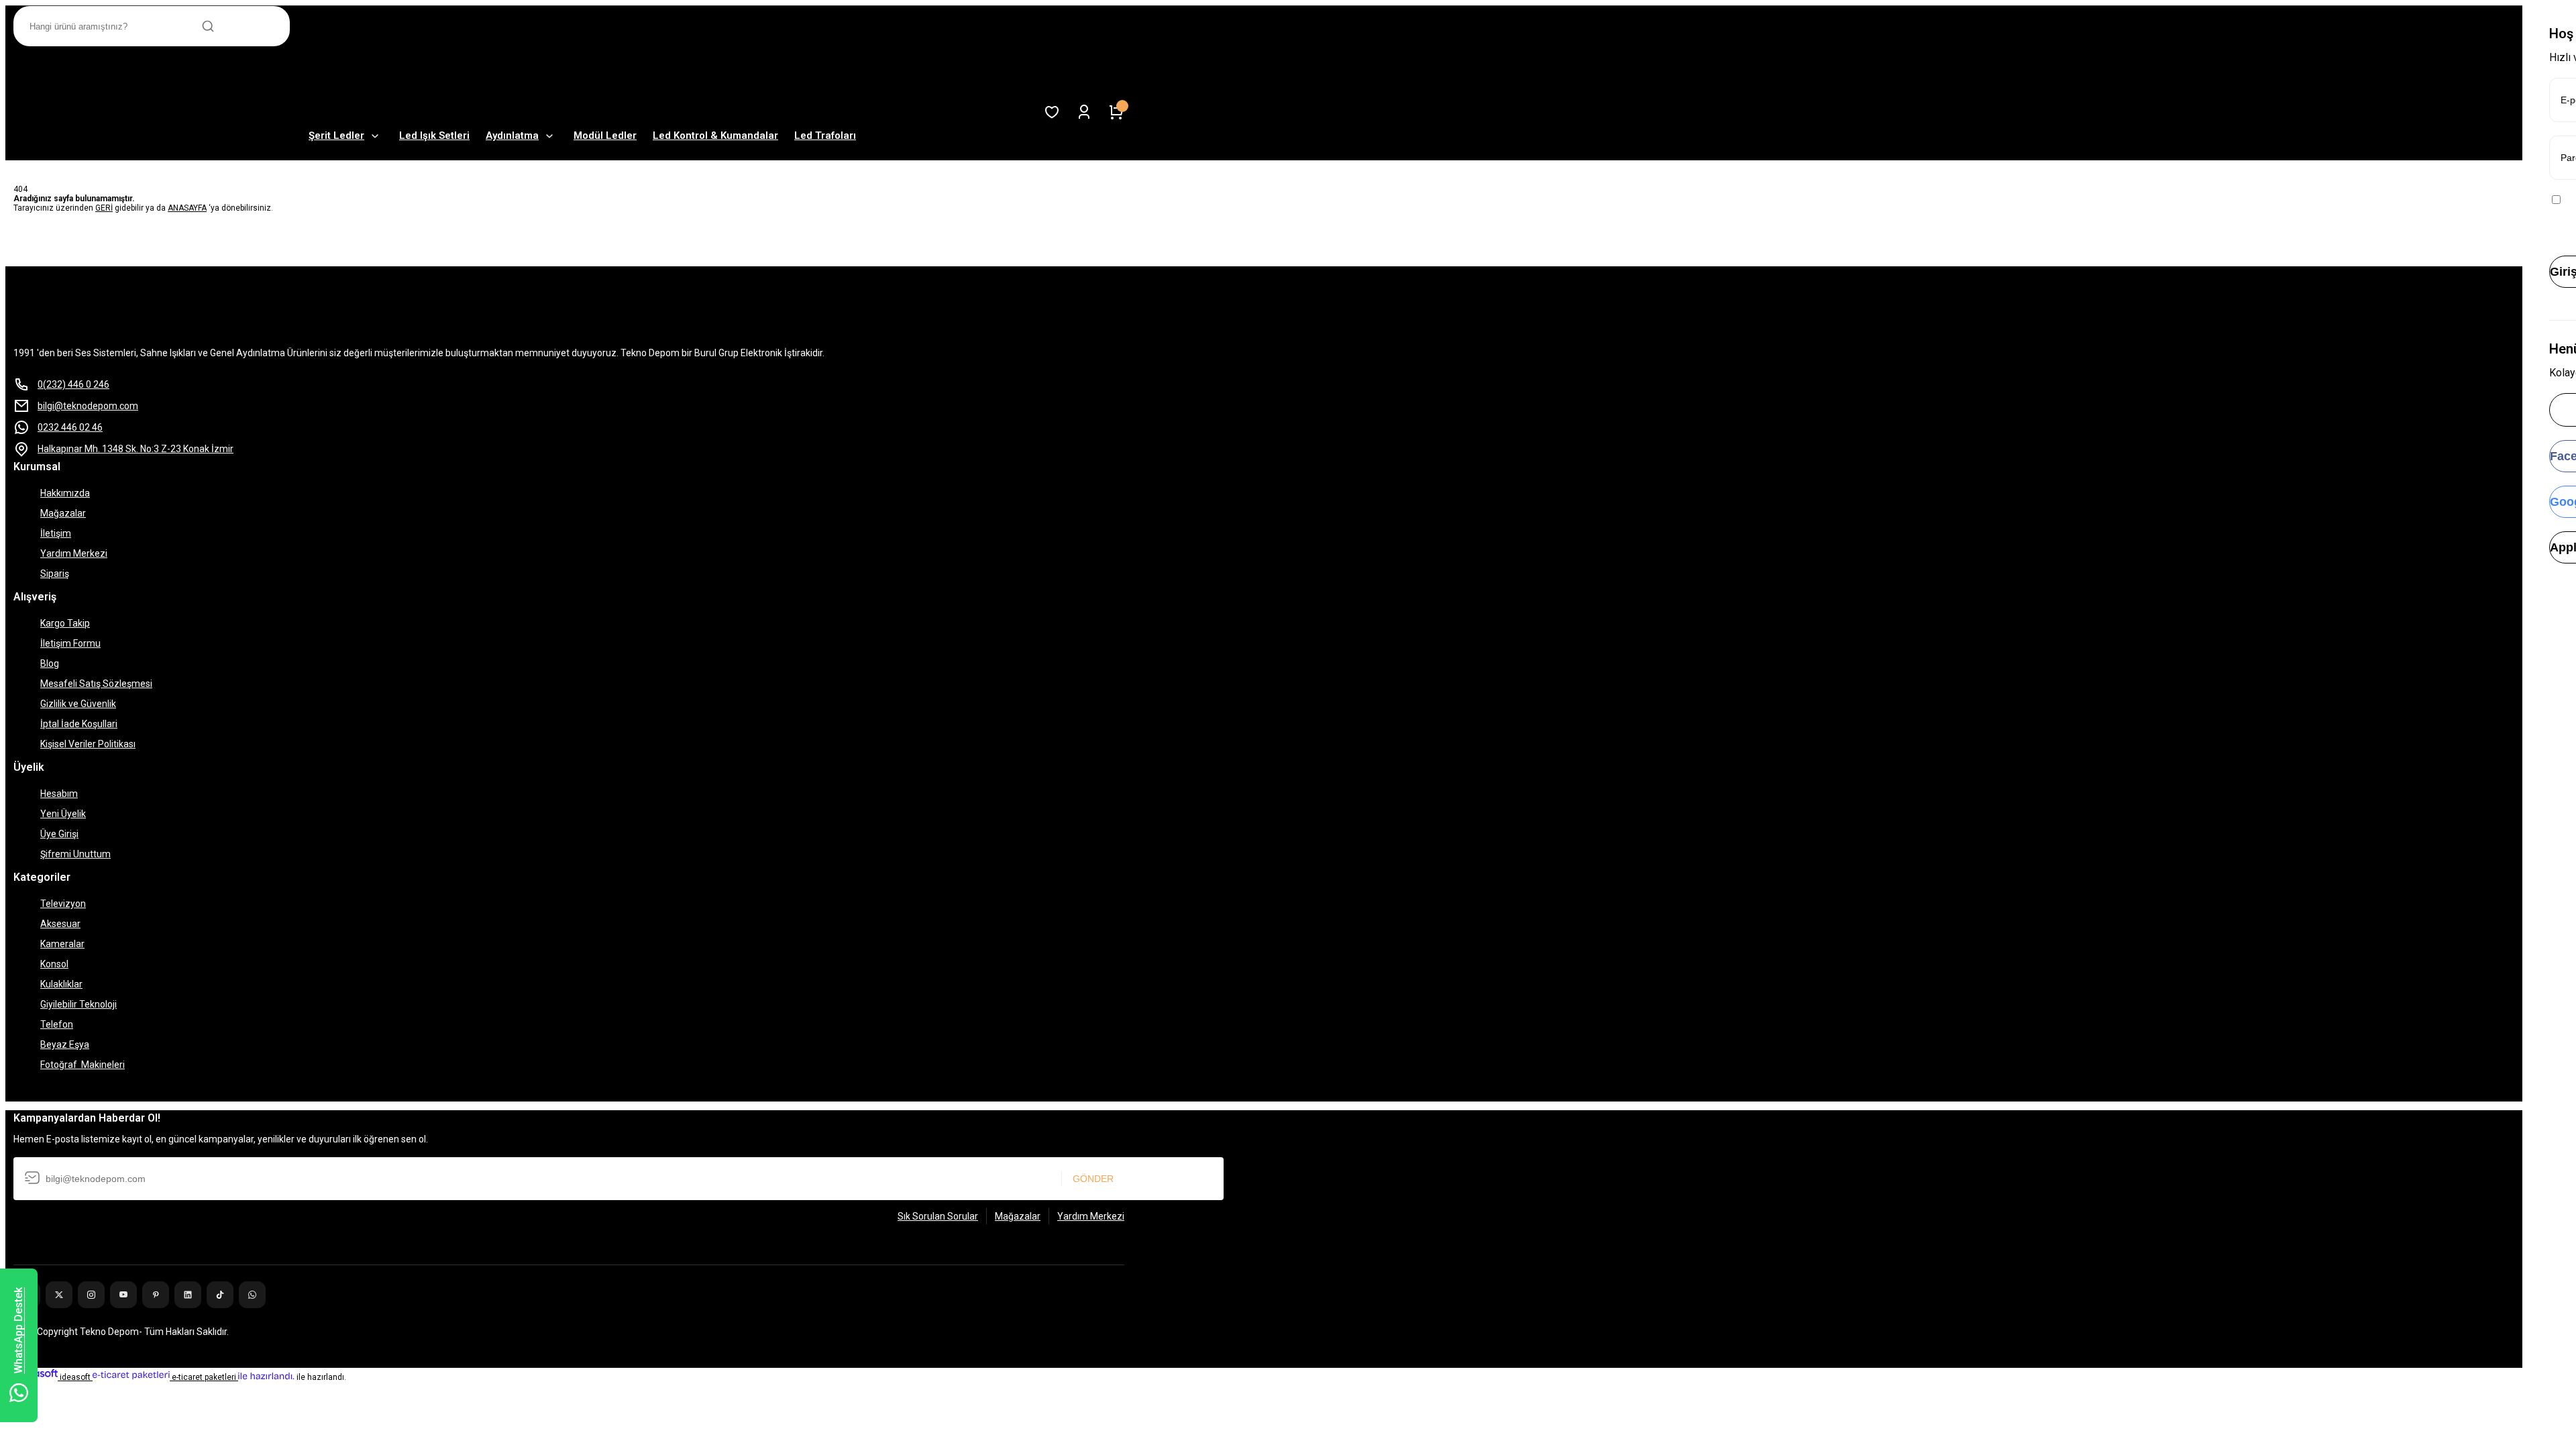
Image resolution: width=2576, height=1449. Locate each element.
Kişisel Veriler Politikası (88, 744)
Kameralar (62, 944)
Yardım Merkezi (74, 553)
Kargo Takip (65, 623)
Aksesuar (60, 924)
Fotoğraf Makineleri (83, 1065)
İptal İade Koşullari (79, 724)
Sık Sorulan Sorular (938, 1216)
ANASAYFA (187, 208)
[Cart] (1116, 112)
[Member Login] (1084, 112)
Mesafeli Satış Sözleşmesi (96, 684)
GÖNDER (1093, 1179)
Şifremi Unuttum (75, 854)
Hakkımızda (65, 493)
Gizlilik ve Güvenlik (78, 704)
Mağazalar (63, 513)
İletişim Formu (70, 643)
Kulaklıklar (61, 984)
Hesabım (59, 794)
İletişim (56, 533)
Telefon (57, 1024)
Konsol (54, 964)
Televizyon (63, 904)
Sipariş (55, 574)
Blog (50, 663)
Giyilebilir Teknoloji (78, 1004)
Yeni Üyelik (63, 814)
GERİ (104, 208)
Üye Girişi (59, 834)
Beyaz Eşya (65, 1044)
